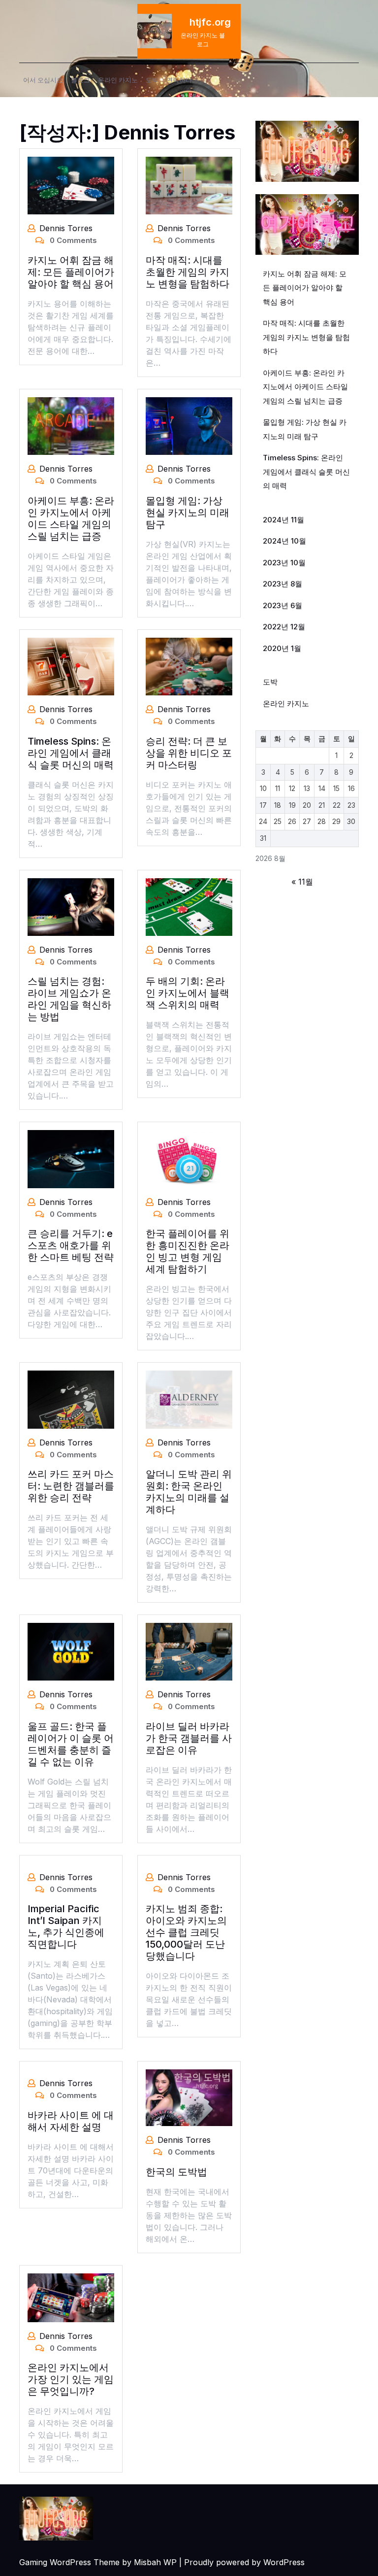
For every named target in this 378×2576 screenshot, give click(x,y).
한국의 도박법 (176, 2172)
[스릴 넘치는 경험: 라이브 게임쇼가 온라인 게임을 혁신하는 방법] (71, 906)
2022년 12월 (284, 627)
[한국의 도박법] (189, 2097)
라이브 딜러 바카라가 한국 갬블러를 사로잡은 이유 (189, 1738)
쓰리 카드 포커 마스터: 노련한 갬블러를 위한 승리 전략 (71, 1486)
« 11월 (302, 882)
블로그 (80, 80)
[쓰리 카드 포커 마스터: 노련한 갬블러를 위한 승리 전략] (71, 1399)
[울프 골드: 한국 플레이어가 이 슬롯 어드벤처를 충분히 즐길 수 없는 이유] (71, 1651)
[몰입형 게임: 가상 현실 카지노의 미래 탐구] (189, 425)
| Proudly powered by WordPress (242, 2562)
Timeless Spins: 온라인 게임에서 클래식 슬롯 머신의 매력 (71, 753)
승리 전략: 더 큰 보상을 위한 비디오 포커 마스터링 (189, 753)
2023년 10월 (284, 563)
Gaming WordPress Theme (69, 2562)
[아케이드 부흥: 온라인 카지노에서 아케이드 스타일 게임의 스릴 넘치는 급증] (71, 425)
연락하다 (179, 80)
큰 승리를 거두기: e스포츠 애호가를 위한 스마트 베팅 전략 (71, 1245)
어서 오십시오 (43, 80)
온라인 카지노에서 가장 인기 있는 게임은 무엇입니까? (71, 2379)
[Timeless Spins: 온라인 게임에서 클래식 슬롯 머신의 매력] (71, 666)
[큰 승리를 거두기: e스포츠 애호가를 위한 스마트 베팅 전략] (71, 1158)
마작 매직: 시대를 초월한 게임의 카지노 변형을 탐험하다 (188, 272)
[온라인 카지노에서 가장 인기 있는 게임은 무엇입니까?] (71, 2297)
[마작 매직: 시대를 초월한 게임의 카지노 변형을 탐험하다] (189, 185)
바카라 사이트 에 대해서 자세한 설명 (71, 2121)
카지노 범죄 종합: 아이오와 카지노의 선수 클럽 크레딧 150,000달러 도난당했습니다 (186, 1932)
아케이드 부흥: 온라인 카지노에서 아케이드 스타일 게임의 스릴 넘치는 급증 (71, 518)
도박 (152, 80)
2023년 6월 (283, 605)
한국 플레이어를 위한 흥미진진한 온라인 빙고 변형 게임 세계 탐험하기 (188, 1251)
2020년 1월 (282, 648)
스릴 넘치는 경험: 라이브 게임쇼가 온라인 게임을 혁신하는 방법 (69, 999)
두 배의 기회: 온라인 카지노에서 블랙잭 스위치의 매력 (188, 993)
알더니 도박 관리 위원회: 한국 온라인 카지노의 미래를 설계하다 (189, 1492)
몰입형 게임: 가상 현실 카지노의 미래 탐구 (188, 513)
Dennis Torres (66, 228)
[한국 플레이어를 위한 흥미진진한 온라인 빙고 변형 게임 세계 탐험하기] (189, 1158)
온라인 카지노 (118, 80)
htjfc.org (210, 22)
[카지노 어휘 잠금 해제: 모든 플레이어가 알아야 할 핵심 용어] (71, 185)
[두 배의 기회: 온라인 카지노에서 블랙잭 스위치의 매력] (189, 906)
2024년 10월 (284, 541)
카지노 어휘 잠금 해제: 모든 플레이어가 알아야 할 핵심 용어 (71, 272)
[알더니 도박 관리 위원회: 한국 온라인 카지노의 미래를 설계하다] (189, 1399)
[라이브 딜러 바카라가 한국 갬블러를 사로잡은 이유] (189, 1651)
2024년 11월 (283, 520)
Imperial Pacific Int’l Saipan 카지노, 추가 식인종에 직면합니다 (66, 1926)
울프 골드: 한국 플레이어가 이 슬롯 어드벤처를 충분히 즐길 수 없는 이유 (71, 1744)
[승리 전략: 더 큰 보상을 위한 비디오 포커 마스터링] (189, 666)
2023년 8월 (283, 584)
